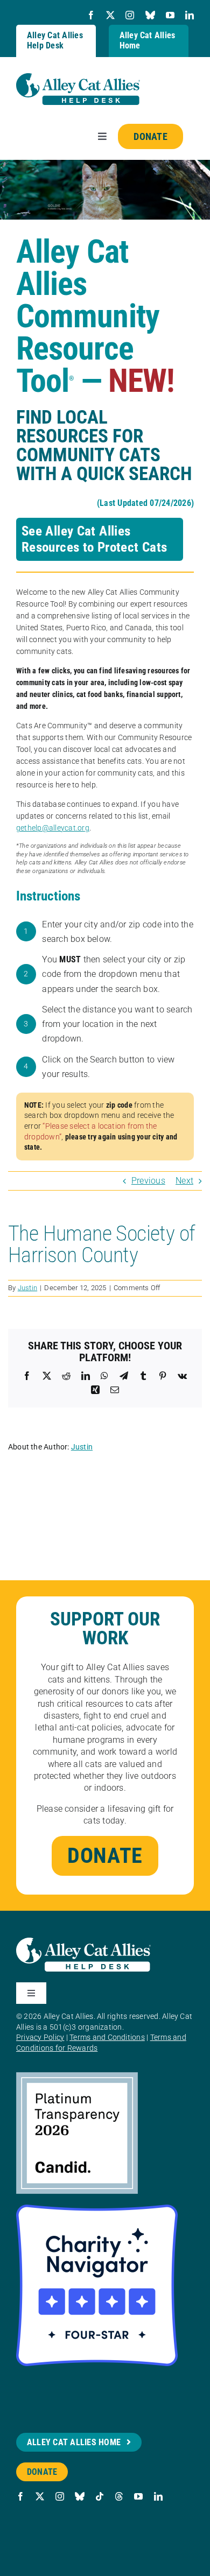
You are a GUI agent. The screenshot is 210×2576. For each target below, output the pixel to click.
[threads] (119, 2496)
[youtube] (170, 15)
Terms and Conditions (107, 2037)
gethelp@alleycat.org (53, 828)
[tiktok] (100, 2496)
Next (184, 1181)
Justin (27, 1288)
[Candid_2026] (77, 2076)
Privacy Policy (40, 2037)
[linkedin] (190, 15)
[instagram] (130, 15)
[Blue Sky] (150, 15)
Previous (148, 1181)
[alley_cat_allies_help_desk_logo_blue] (78, 77)
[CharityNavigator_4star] (97, 2209)
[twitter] (110, 15)
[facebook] (91, 15)
